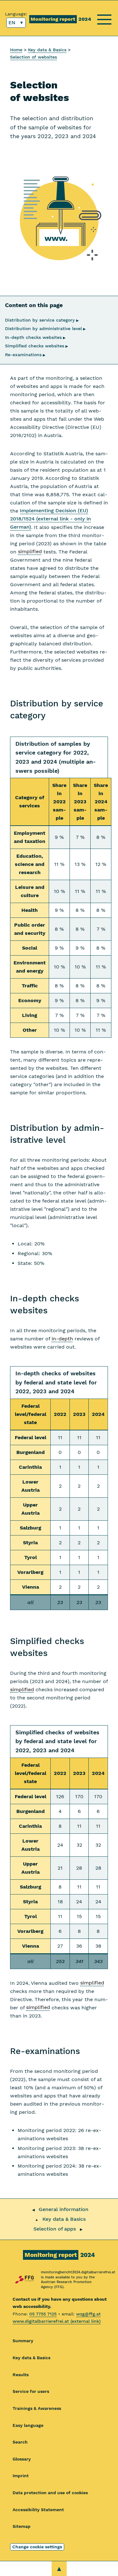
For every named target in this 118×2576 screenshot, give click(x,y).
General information (64, 2209)
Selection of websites (34, 57)
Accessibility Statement (38, 2510)
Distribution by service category (42, 320)
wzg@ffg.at (88, 2314)
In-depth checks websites (35, 337)
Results (21, 2375)
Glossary (22, 2459)
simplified (30, 552)
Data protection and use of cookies (50, 2493)
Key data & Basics (47, 50)
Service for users (31, 2391)
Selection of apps (55, 2229)
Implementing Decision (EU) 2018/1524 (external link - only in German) (51, 519)
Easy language (28, 2425)
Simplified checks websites (37, 346)
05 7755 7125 (43, 2314)
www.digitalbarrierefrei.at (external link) (57, 2321)
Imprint (21, 2476)
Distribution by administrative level (45, 328)
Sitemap (22, 2526)
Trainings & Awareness (37, 2408)
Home (16, 50)
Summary (23, 2341)
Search (20, 2442)
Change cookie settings (37, 2547)
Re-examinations (25, 355)
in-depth (62, 1339)
